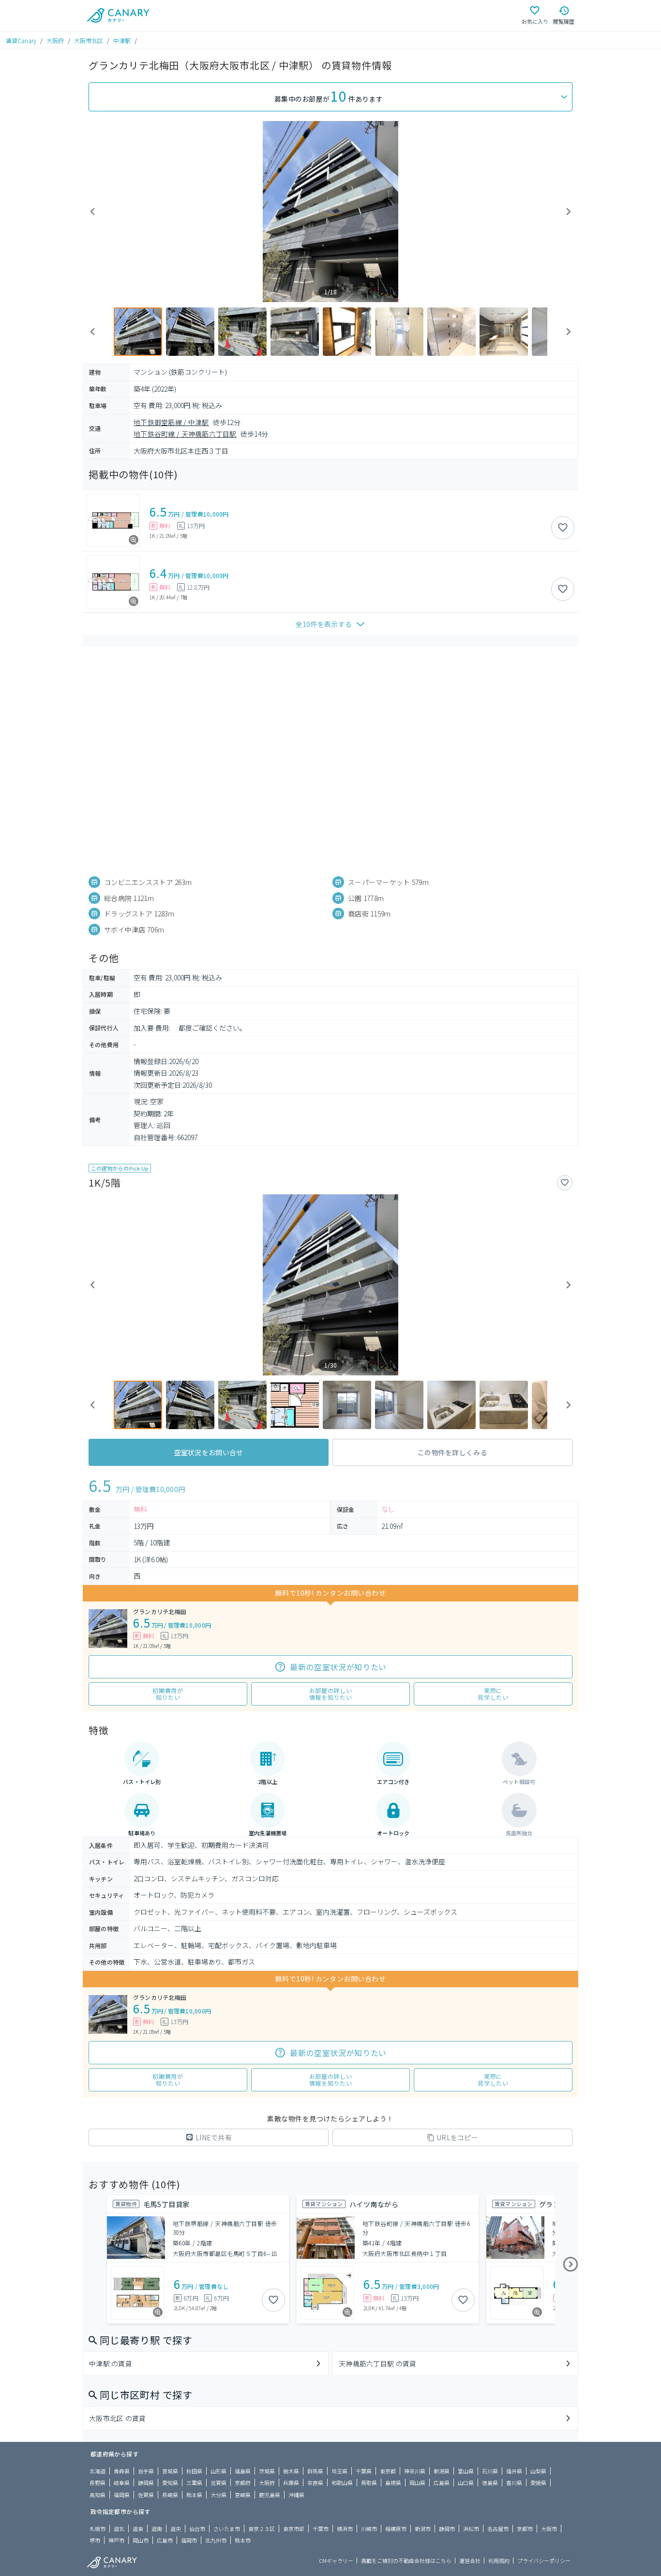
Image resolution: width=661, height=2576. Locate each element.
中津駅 (122, 40)
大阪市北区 (89, 40)
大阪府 (55, 40)
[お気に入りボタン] (563, 528)
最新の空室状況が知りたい (338, 1667)
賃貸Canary (21, 40)
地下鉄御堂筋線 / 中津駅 (171, 422)
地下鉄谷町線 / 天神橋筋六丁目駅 (185, 434)
